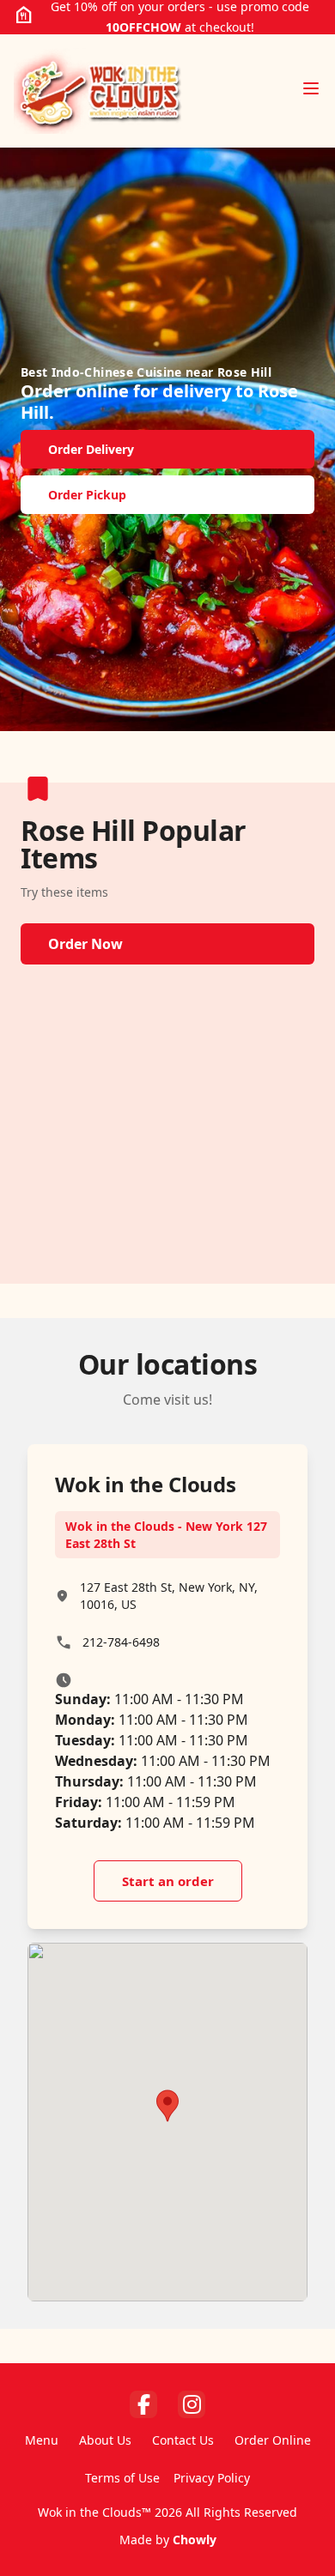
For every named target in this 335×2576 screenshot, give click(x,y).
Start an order (168, 1881)
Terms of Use (122, 2478)
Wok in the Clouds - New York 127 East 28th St (166, 1535)
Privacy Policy (212, 2478)
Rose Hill (244, 372)
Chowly (195, 2540)
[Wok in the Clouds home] (98, 91)
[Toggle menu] (311, 88)
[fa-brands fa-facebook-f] (143, 2404)
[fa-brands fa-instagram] (192, 2404)
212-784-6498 (121, 1642)
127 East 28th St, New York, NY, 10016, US (169, 1596)
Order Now (85, 944)
